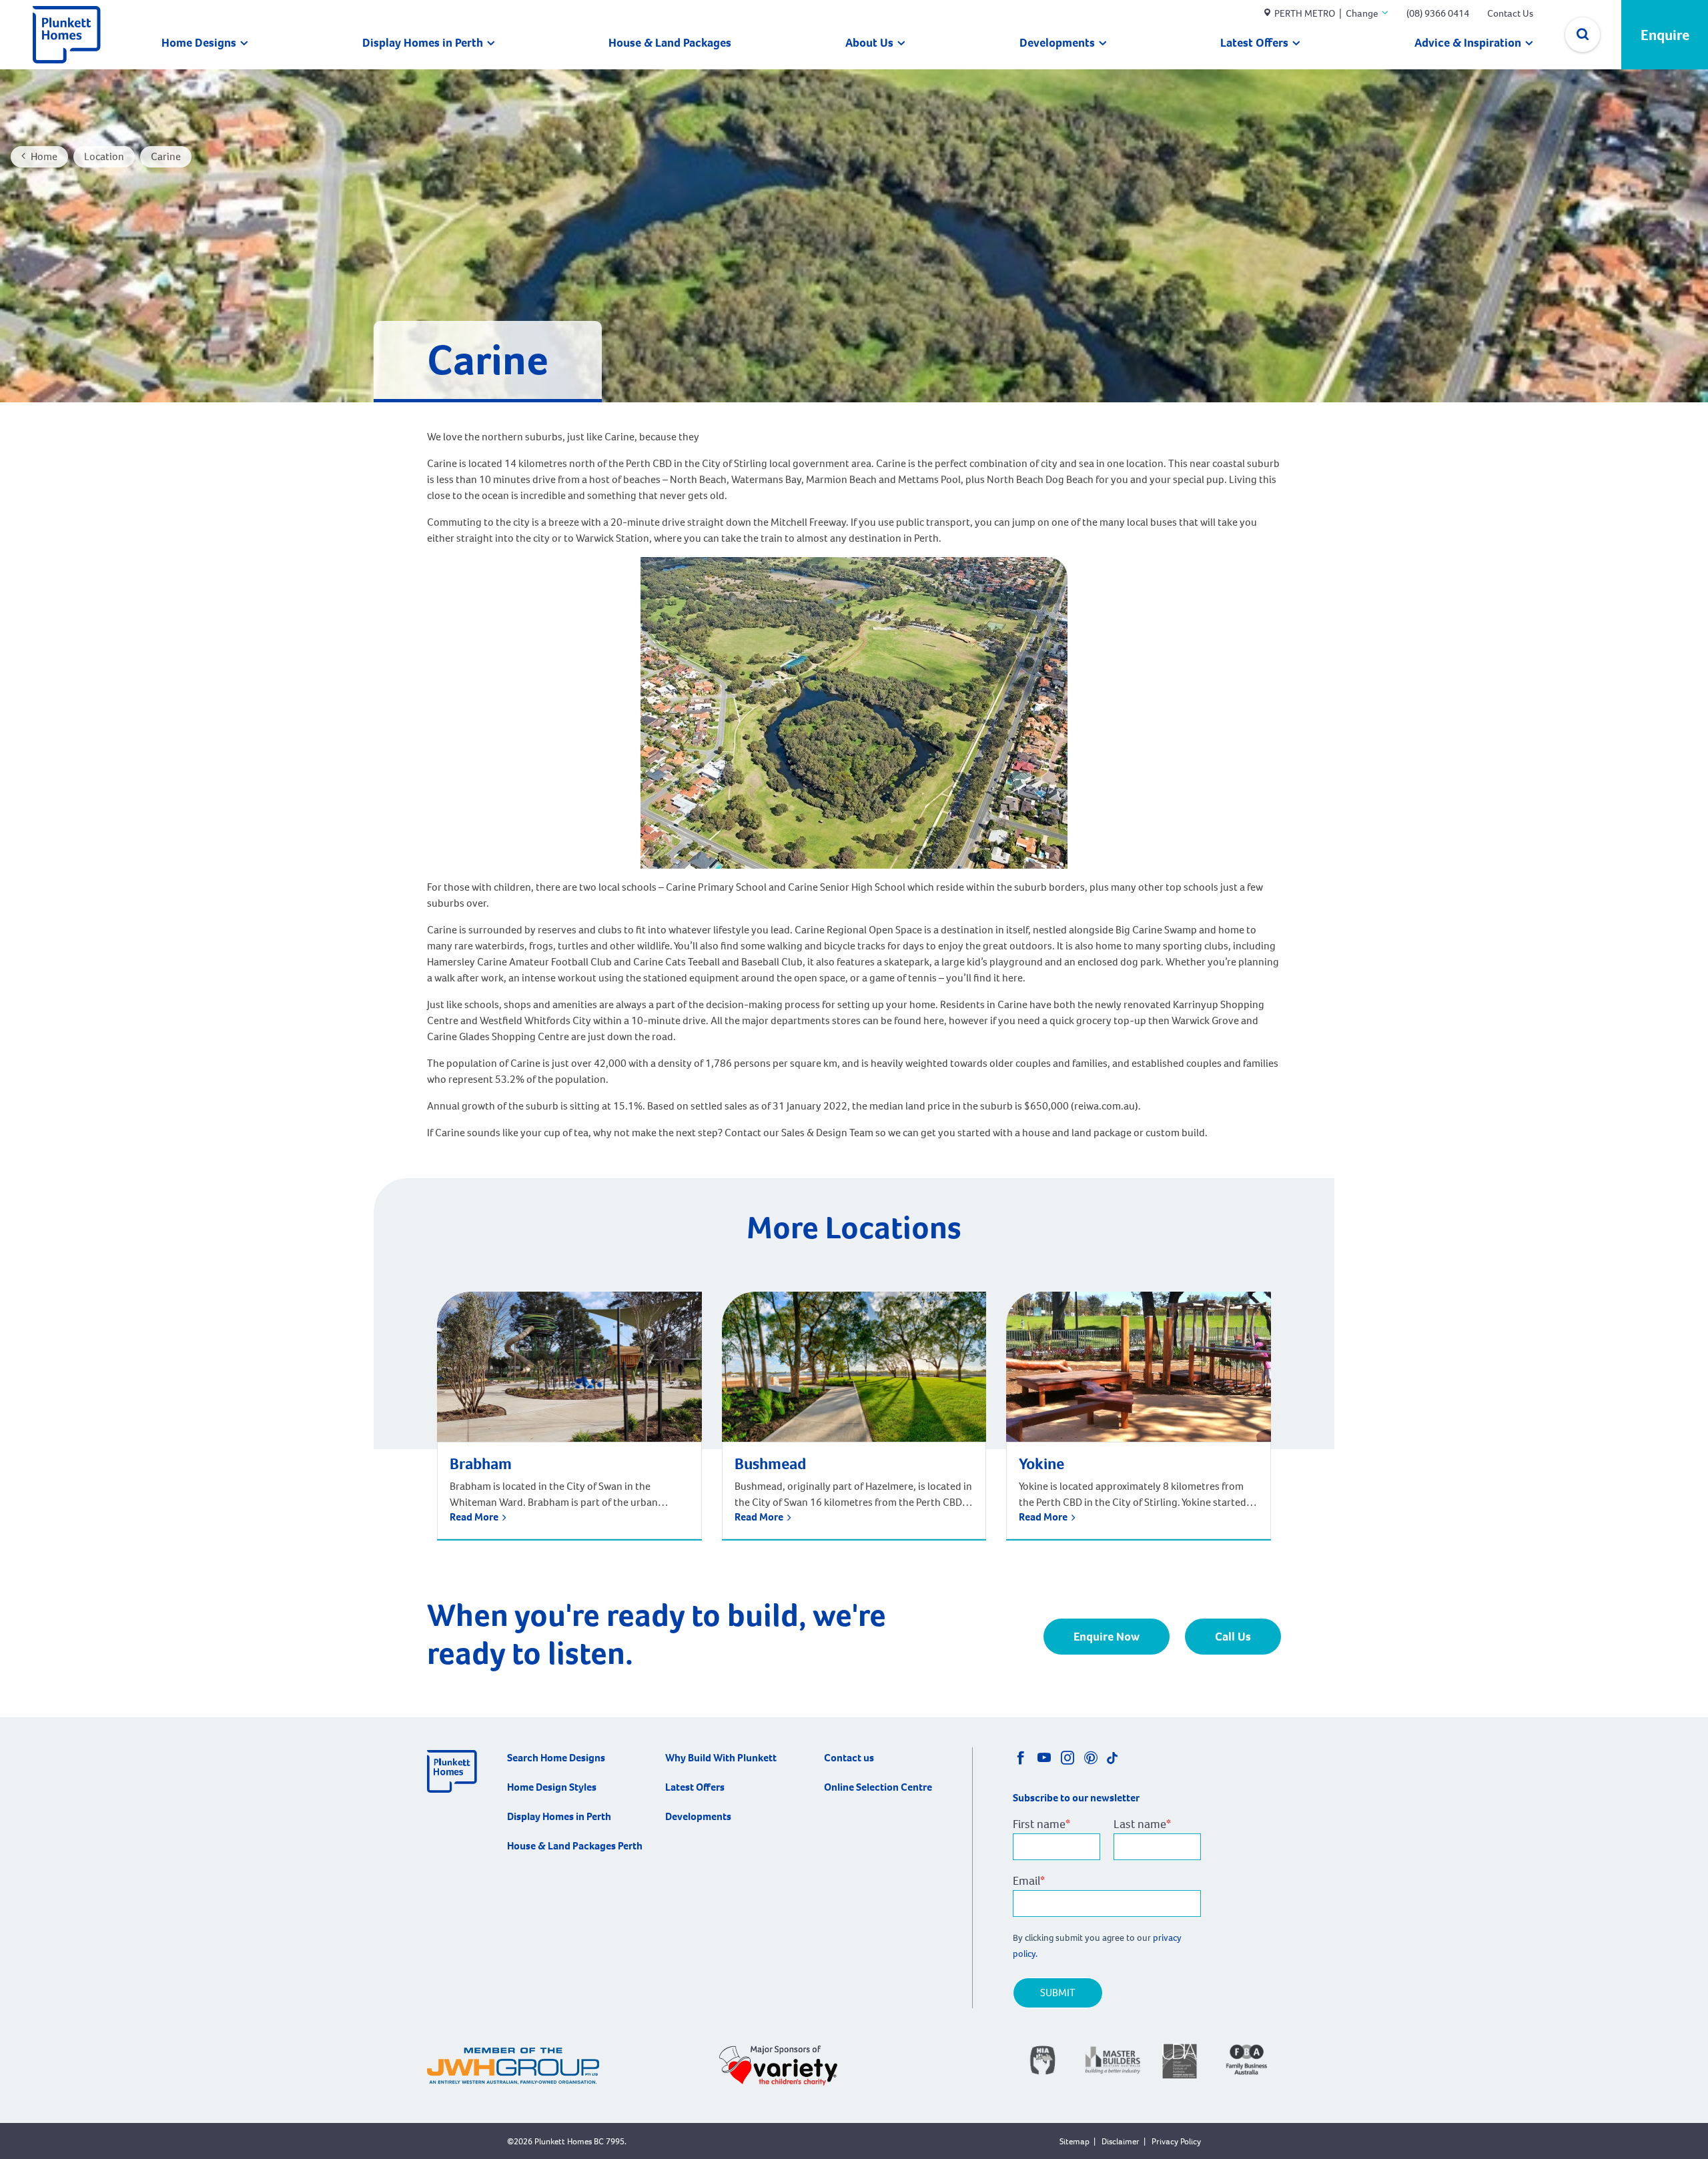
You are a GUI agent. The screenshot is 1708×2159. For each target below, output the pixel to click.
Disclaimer (1121, 2141)
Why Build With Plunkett (721, 1758)
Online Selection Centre (878, 1787)
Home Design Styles (552, 1787)
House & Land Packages (670, 43)
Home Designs (199, 43)
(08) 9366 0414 (1438, 13)
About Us (869, 43)
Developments (1057, 43)
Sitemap (1075, 2141)
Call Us (1233, 1637)
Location (104, 156)
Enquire (1665, 35)
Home (44, 156)
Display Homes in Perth (423, 43)
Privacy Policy (1176, 2141)
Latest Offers (1254, 43)
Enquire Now (1107, 1637)
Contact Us (1510, 13)
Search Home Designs (556, 1758)
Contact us (849, 1758)
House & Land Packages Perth (575, 1846)
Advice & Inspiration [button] (1468, 43)
